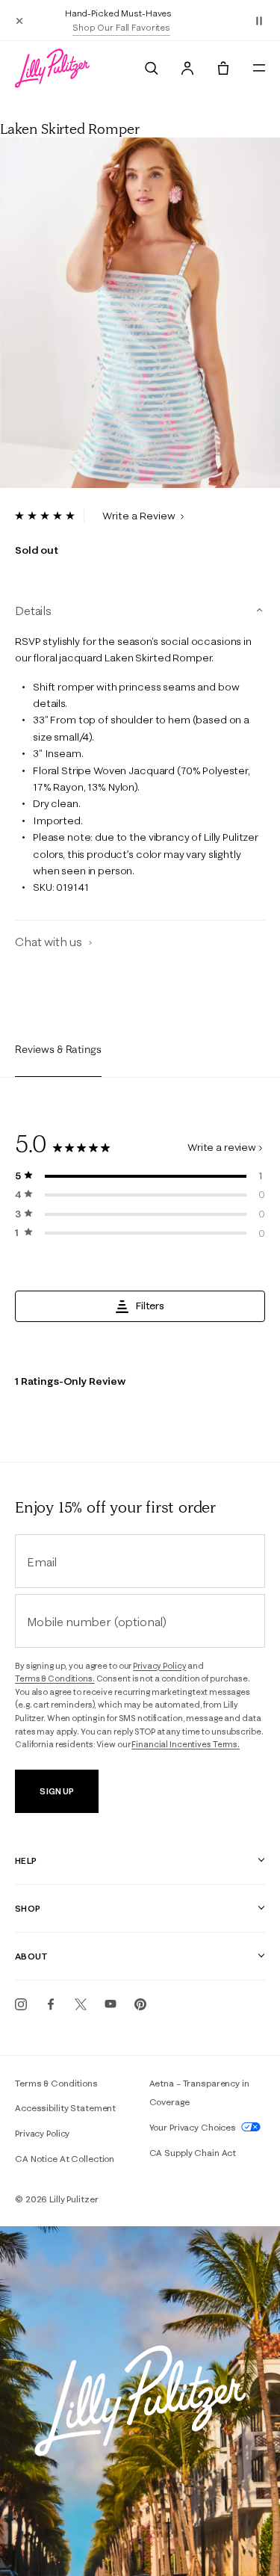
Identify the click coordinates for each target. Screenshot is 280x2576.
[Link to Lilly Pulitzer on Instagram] (21, 2004)
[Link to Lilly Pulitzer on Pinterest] (140, 2004)
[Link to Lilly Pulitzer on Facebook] (51, 2004)
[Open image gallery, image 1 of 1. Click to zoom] (140, 313)
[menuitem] (152, 68)
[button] (259, 20)
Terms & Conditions (56, 2083)
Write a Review (140, 516)
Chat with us (50, 942)
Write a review (222, 1147)
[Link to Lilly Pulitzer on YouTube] (111, 2004)
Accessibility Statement (65, 2108)
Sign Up (56, 1791)
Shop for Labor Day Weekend (143, 27)
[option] (140, 313)
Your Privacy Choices (194, 2127)
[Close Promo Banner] (19, 20)
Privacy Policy (159, 1666)
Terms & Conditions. (55, 1678)
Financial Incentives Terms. (186, 1744)
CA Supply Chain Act (193, 2153)
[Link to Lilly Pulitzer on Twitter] (81, 2004)
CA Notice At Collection (65, 2159)
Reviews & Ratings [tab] (58, 1049)
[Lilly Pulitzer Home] (52, 68)
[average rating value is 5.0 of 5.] (50, 516)
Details (33, 611)
